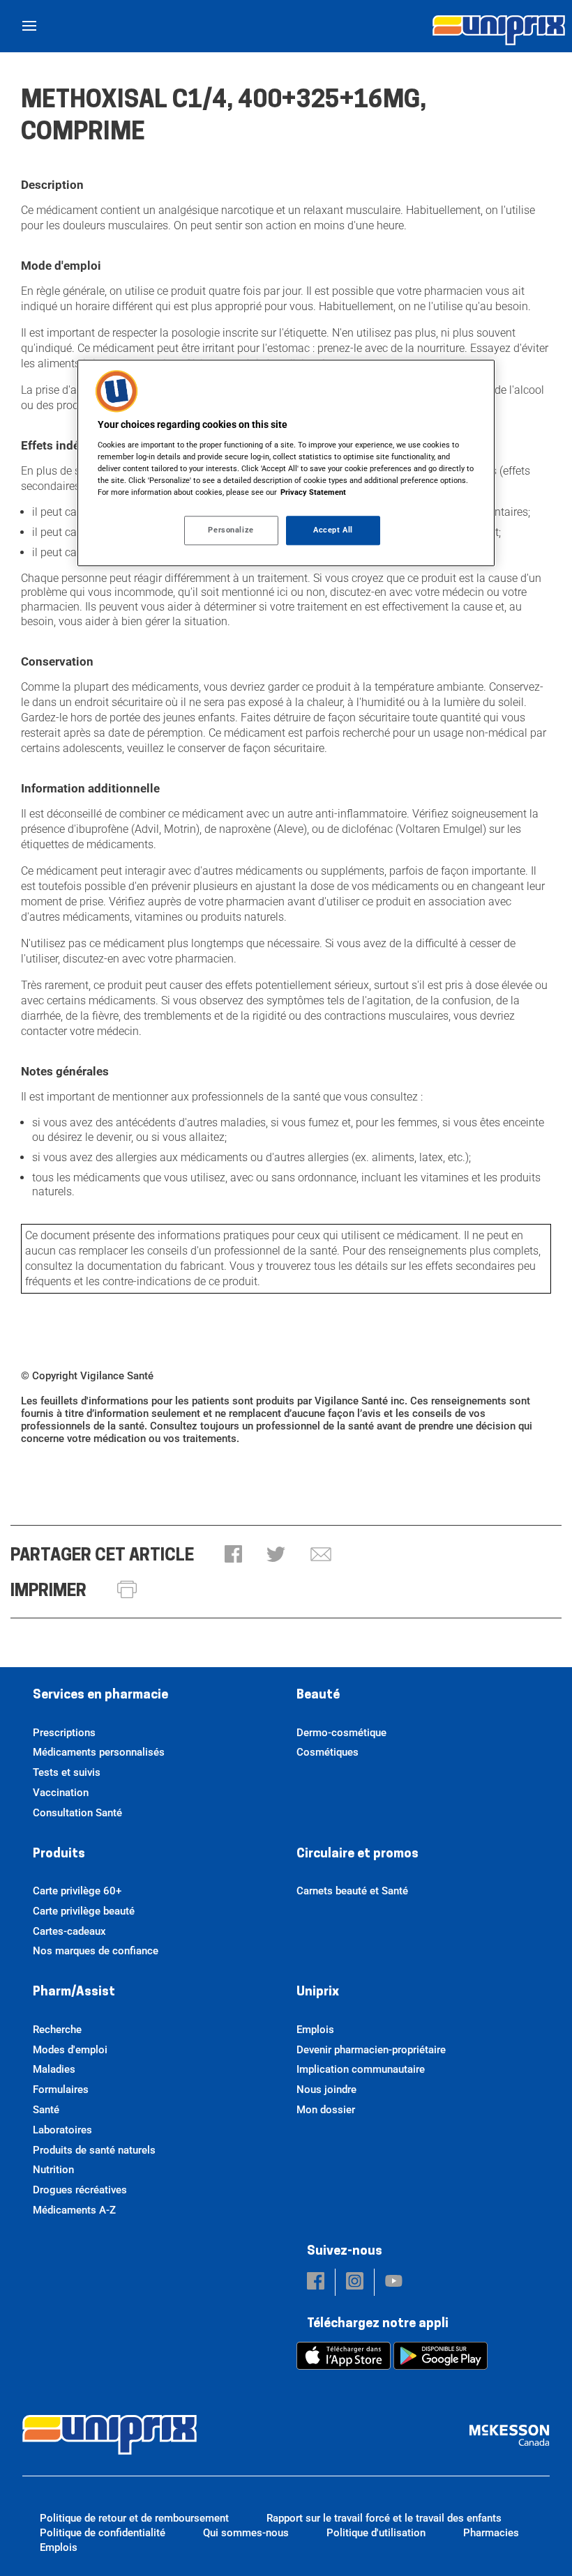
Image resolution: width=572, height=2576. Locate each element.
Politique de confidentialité (103, 2533)
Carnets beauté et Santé (352, 1891)
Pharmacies (491, 2533)
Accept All (333, 530)
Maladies (54, 2069)
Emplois (315, 2030)
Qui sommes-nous (246, 2533)
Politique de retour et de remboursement (134, 2518)
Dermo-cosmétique (341, 1733)
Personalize (231, 530)
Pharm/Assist (74, 1993)
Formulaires (61, 2090)
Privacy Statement (313, 493)
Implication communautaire (361, 2069)
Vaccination (61, 1793)
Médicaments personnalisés (99, 1752)
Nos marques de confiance (96, 1951)
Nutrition (53, 2170)
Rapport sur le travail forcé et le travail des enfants (384, 2518)
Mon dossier (326, 2110)
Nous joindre (326, 2090)
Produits (59, 1855)
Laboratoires (62, 2130)
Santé (46, 2110)
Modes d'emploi (70, 2050)
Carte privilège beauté (84, 1911)
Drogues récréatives (80, 2190)
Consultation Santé (77, 1813)
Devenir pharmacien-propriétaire (371, 2050)
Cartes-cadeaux (69, 1931)
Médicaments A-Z (74, 2210)
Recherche (57, 2030)
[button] (233, 1555)
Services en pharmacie (100, 1696)
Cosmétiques (328, 1752)
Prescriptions (64, 1733)
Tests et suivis (67, 1772)
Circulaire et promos (357, 1855)
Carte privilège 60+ (77, 1891)
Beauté (318, 1696)
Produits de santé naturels (94, 2150)
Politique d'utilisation (376, 2533)
